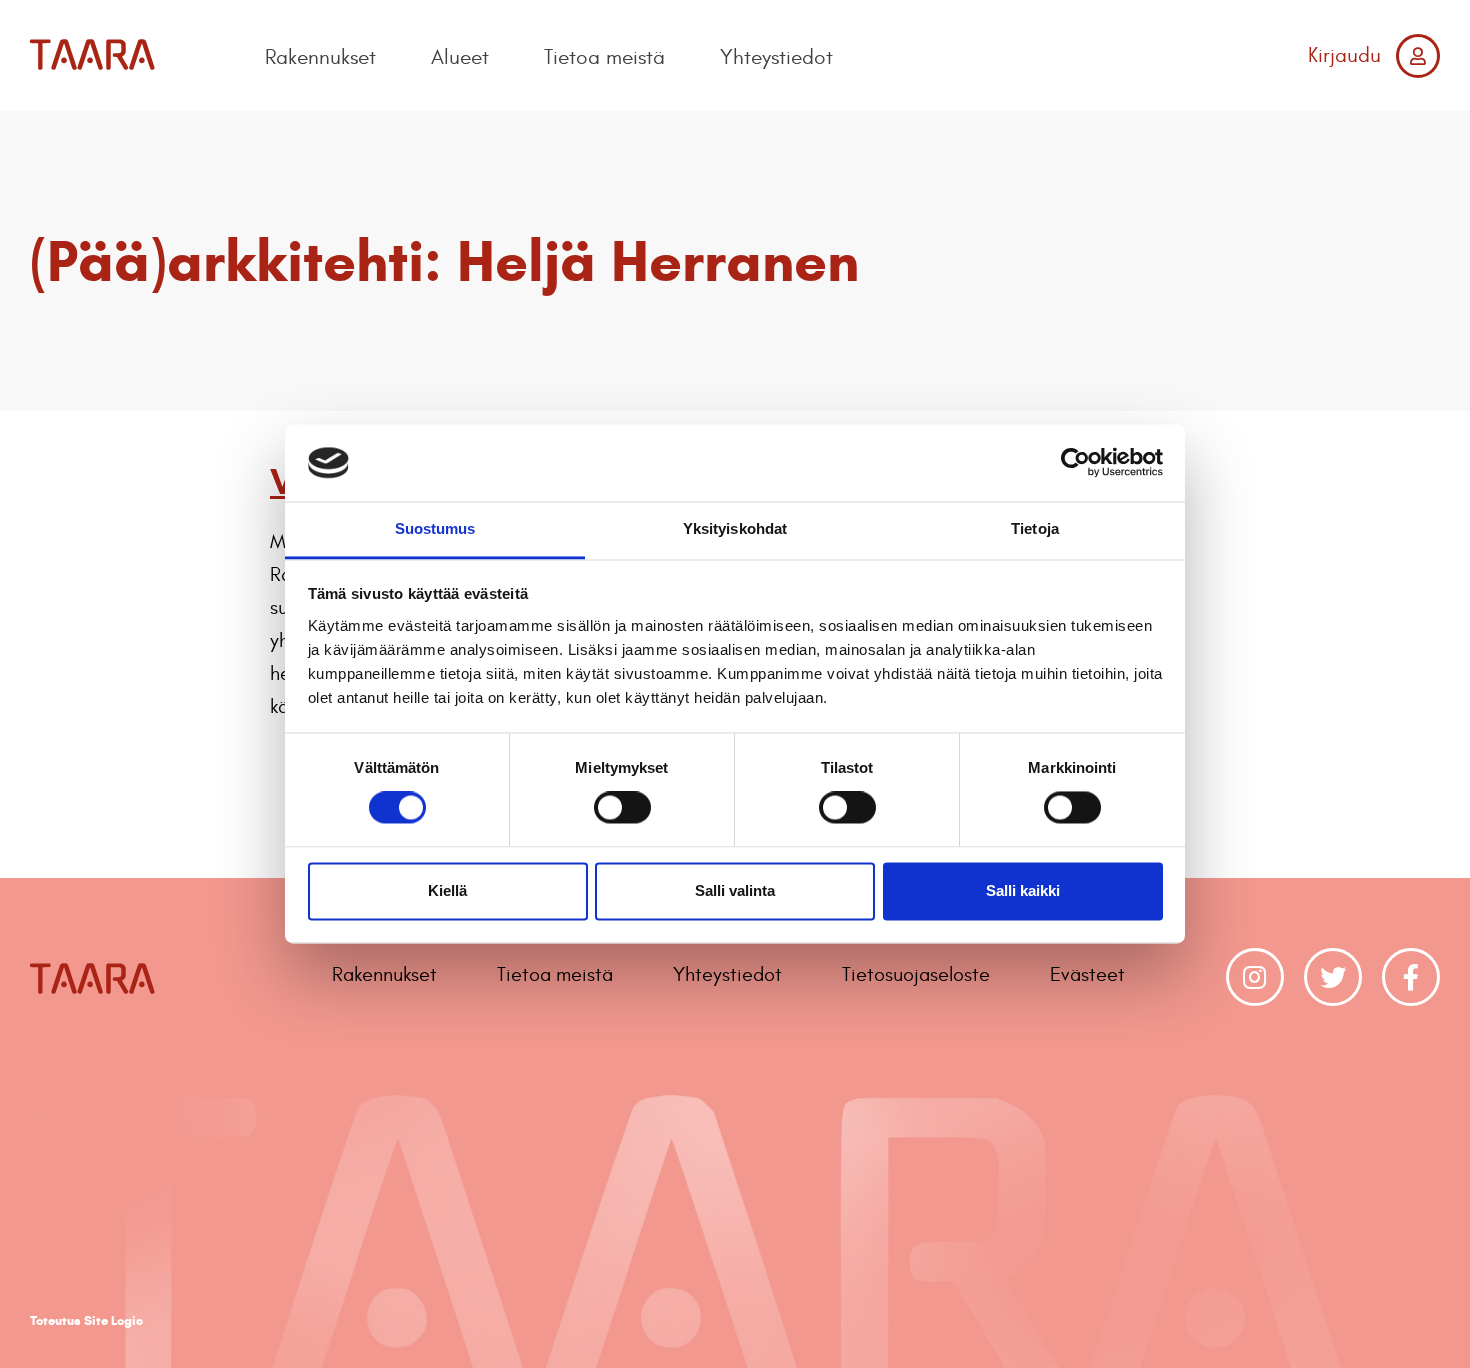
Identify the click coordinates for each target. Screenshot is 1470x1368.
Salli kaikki (1023, 890)
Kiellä (447, 890)
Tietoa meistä (604, 57)
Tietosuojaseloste (916, 974)
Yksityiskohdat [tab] (735, 528)
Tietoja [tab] (1035, 528)
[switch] (622, 808)
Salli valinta (735, 890)
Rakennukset (320, 57)
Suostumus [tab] (435, 528)
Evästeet (1087, 974)
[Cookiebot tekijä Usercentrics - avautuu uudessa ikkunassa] (1075, 463)
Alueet (460, 57)
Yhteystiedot (776, 57)
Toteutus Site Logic (86, 1321)
